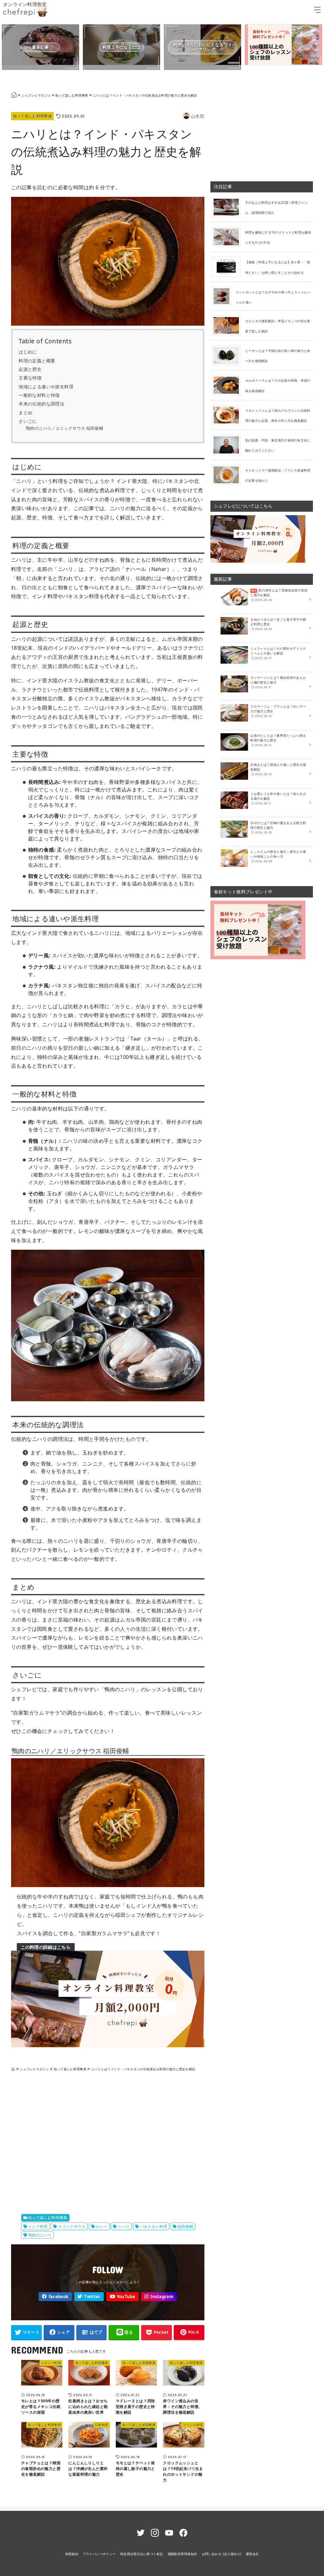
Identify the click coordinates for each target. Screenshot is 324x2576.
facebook (59, 2297)
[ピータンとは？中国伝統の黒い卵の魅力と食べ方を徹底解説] (229, 355)
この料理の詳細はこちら (46, 1947)
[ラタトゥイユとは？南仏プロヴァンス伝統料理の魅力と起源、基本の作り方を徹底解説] (229, 415)
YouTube (126, 2297)
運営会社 (252, 2554)
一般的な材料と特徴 (39, 395)
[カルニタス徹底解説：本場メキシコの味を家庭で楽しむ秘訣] (229, 325)
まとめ (25, 413)
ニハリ (124, 2226)
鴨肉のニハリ (40, 2235)
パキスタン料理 (154, 2226)
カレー (101, 2226)
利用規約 (72, 2554)
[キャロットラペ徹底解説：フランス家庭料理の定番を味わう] (229, 474)
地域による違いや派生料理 (46, 387)
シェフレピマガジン (36, 95)
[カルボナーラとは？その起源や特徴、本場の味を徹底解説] (229, 385)
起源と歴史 (30, 369)
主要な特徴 (30, 378)
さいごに (28, 421)
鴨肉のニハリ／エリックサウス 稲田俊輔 (65, 428)
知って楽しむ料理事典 (72, 95)
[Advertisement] (108, 2143)
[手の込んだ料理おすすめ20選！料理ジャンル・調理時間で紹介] (229, 207)
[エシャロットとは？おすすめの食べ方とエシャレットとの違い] (224, 296)
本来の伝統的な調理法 (41, 404)
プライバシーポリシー (99, 2554)
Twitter (92, 2297)
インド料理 (38, 2226)
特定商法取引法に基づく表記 (142, 2554)
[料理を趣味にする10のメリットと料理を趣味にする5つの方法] (229, 237)
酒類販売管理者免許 (183, 2554)
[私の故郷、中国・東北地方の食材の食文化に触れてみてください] (229, 445)
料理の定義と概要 (37, 361)
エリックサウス (72, 2226)
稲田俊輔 (185, 2226)
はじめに (28, 352)
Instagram (162, 2297)
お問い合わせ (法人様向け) (222, 2554)
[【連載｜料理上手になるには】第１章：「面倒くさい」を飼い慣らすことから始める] (229, 266)
